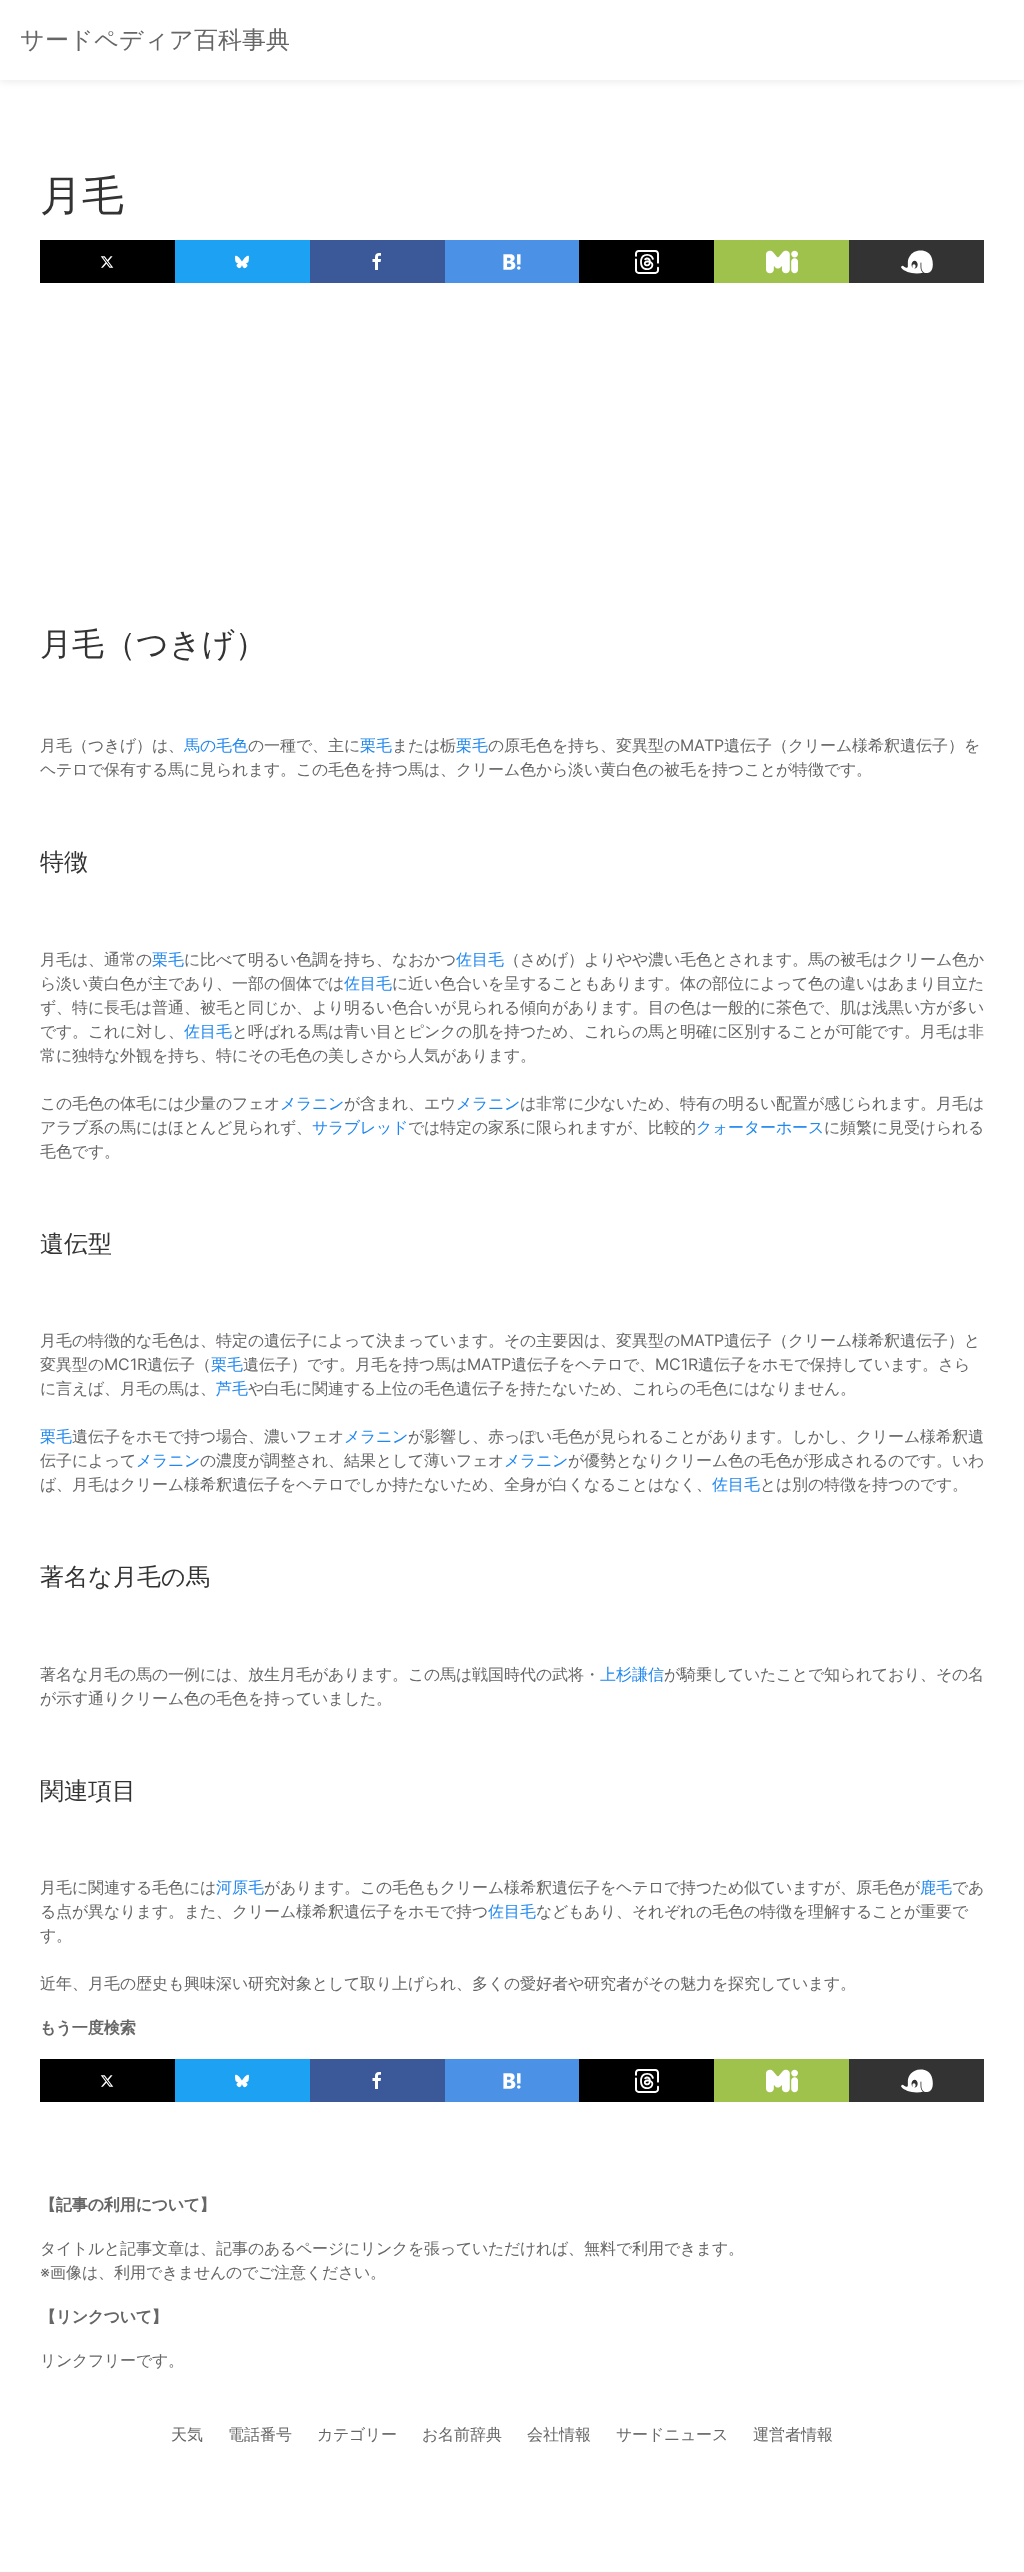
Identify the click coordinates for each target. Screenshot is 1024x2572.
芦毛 (232, 1388)
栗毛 (376, 745)
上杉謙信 (632, 1674)
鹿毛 (936, 1887)
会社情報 (559, 2434)
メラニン (312, 1103)
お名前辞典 (462, 2434)
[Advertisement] (512, 443)
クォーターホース (760, 1127)
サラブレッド (360, 1127)
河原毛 (240, 1887)
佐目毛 (480, 959)
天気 (187, 2434)
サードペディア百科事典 (155, 39)
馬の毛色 (216, 745)
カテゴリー (357, 2434)
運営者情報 (793, 2434)
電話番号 (260, 2434)
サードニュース (672, 2434)
